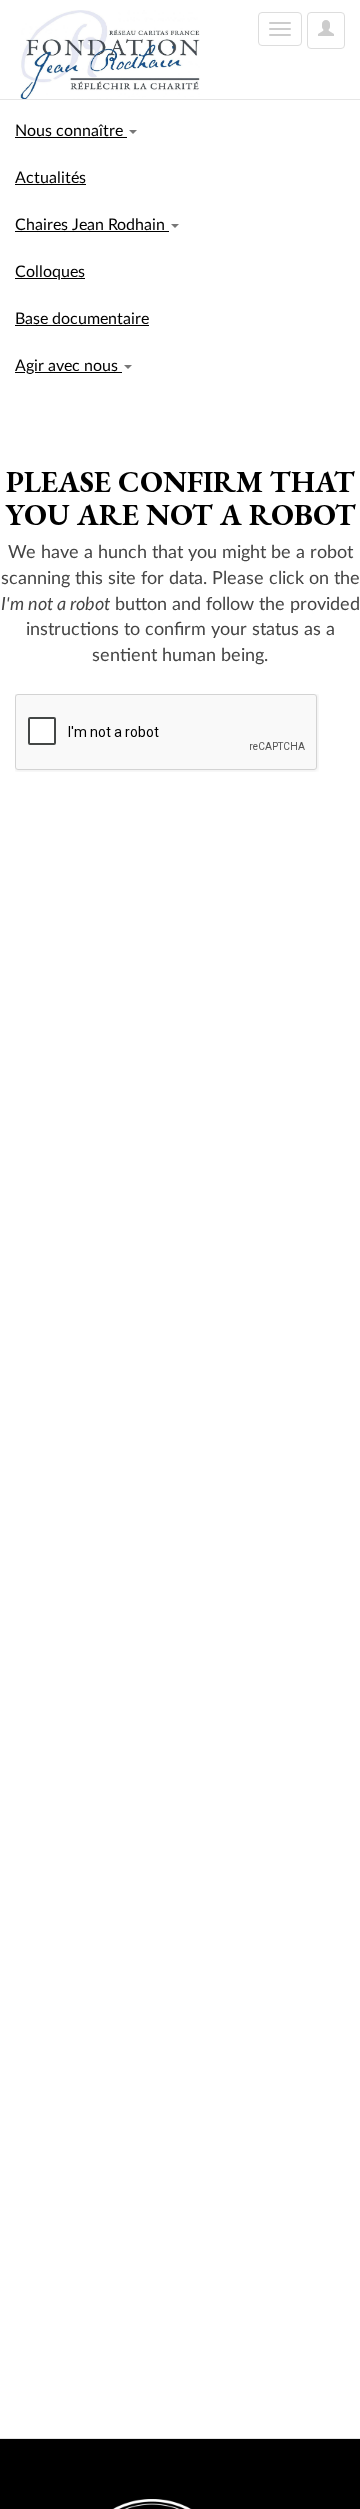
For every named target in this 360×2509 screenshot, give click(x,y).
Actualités (50, 178)
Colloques (50, 272)
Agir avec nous (68, 366)
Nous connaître (71, 131)
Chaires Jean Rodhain (92, 225)
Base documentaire (82, 319)
